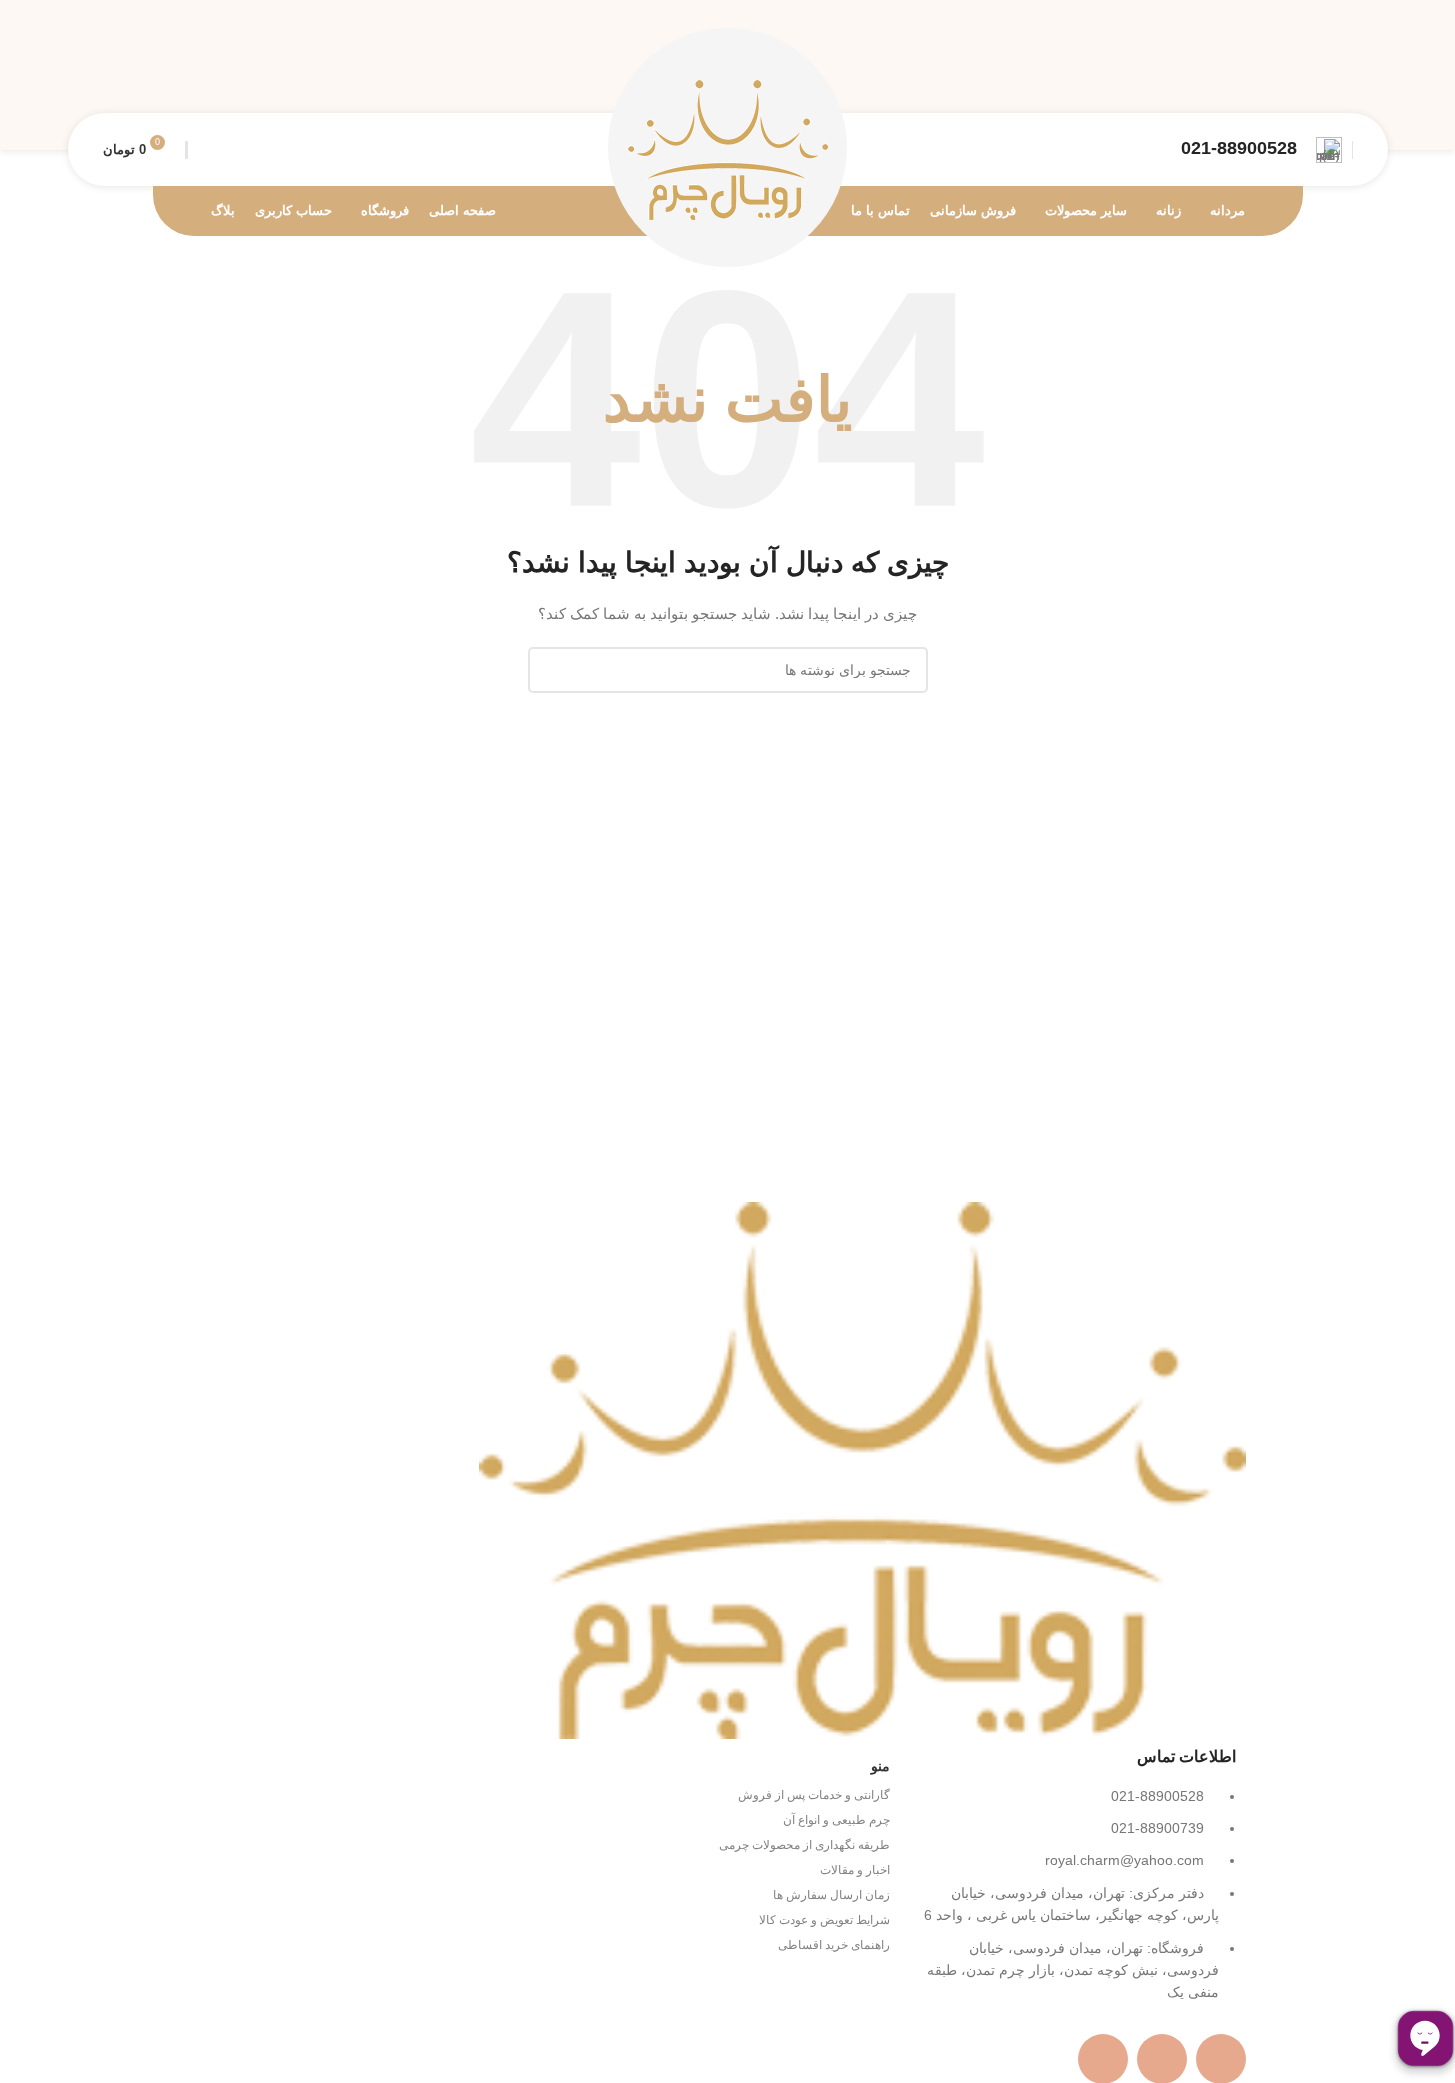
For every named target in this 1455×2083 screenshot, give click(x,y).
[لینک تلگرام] (1256, 75)
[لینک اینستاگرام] (1334, 75)
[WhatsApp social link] (1295, 75)
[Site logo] (728, 148)
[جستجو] (206, 150)
